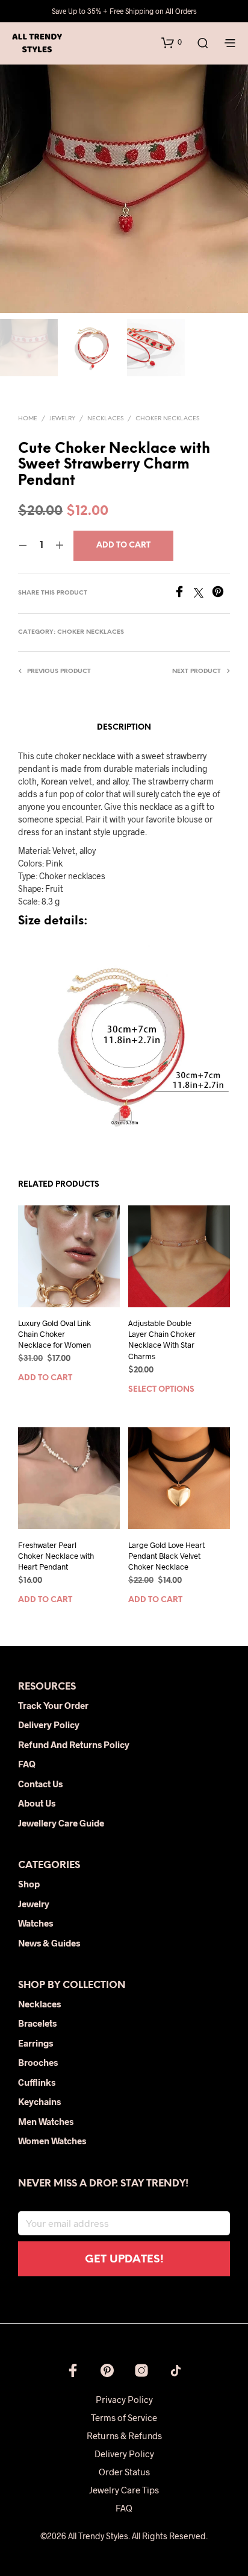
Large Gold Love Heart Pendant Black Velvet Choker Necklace (166, 1556)
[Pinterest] (221, 594)
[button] (172, 42)
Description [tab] (124, 728)
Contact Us (40, 1784)
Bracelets (37, 2023)
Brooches (38, 2062)
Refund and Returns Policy (74, 1744)
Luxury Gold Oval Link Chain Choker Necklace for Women (54, 1334)
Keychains (39, 2101)
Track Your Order (53, 1705)
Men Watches (46, 2121)
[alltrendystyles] (176, 2370)
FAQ (27, 1764)
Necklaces (105, 419)
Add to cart (45, 1379)
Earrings (36, 2043)
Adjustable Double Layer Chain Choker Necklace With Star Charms (162, 1340)
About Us (37, 1803)
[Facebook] (184, 594)
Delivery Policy (49, 1725)
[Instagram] (141, 2370)
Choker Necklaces (167, 419)
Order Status (124, 2472)
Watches (36, 1923)
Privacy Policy (124, 2399)
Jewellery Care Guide (61, 1823)
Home (28, 419)
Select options (161, 1390)
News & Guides (49, 1943)
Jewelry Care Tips (124, 2490)
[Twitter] (203, 594)
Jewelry (62, 419)
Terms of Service (124, 2417)
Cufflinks (37, 2082)
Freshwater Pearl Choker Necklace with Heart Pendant (56, 1556)
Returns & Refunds (124, 2436)
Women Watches (52, 2141)
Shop (29, 1884)
